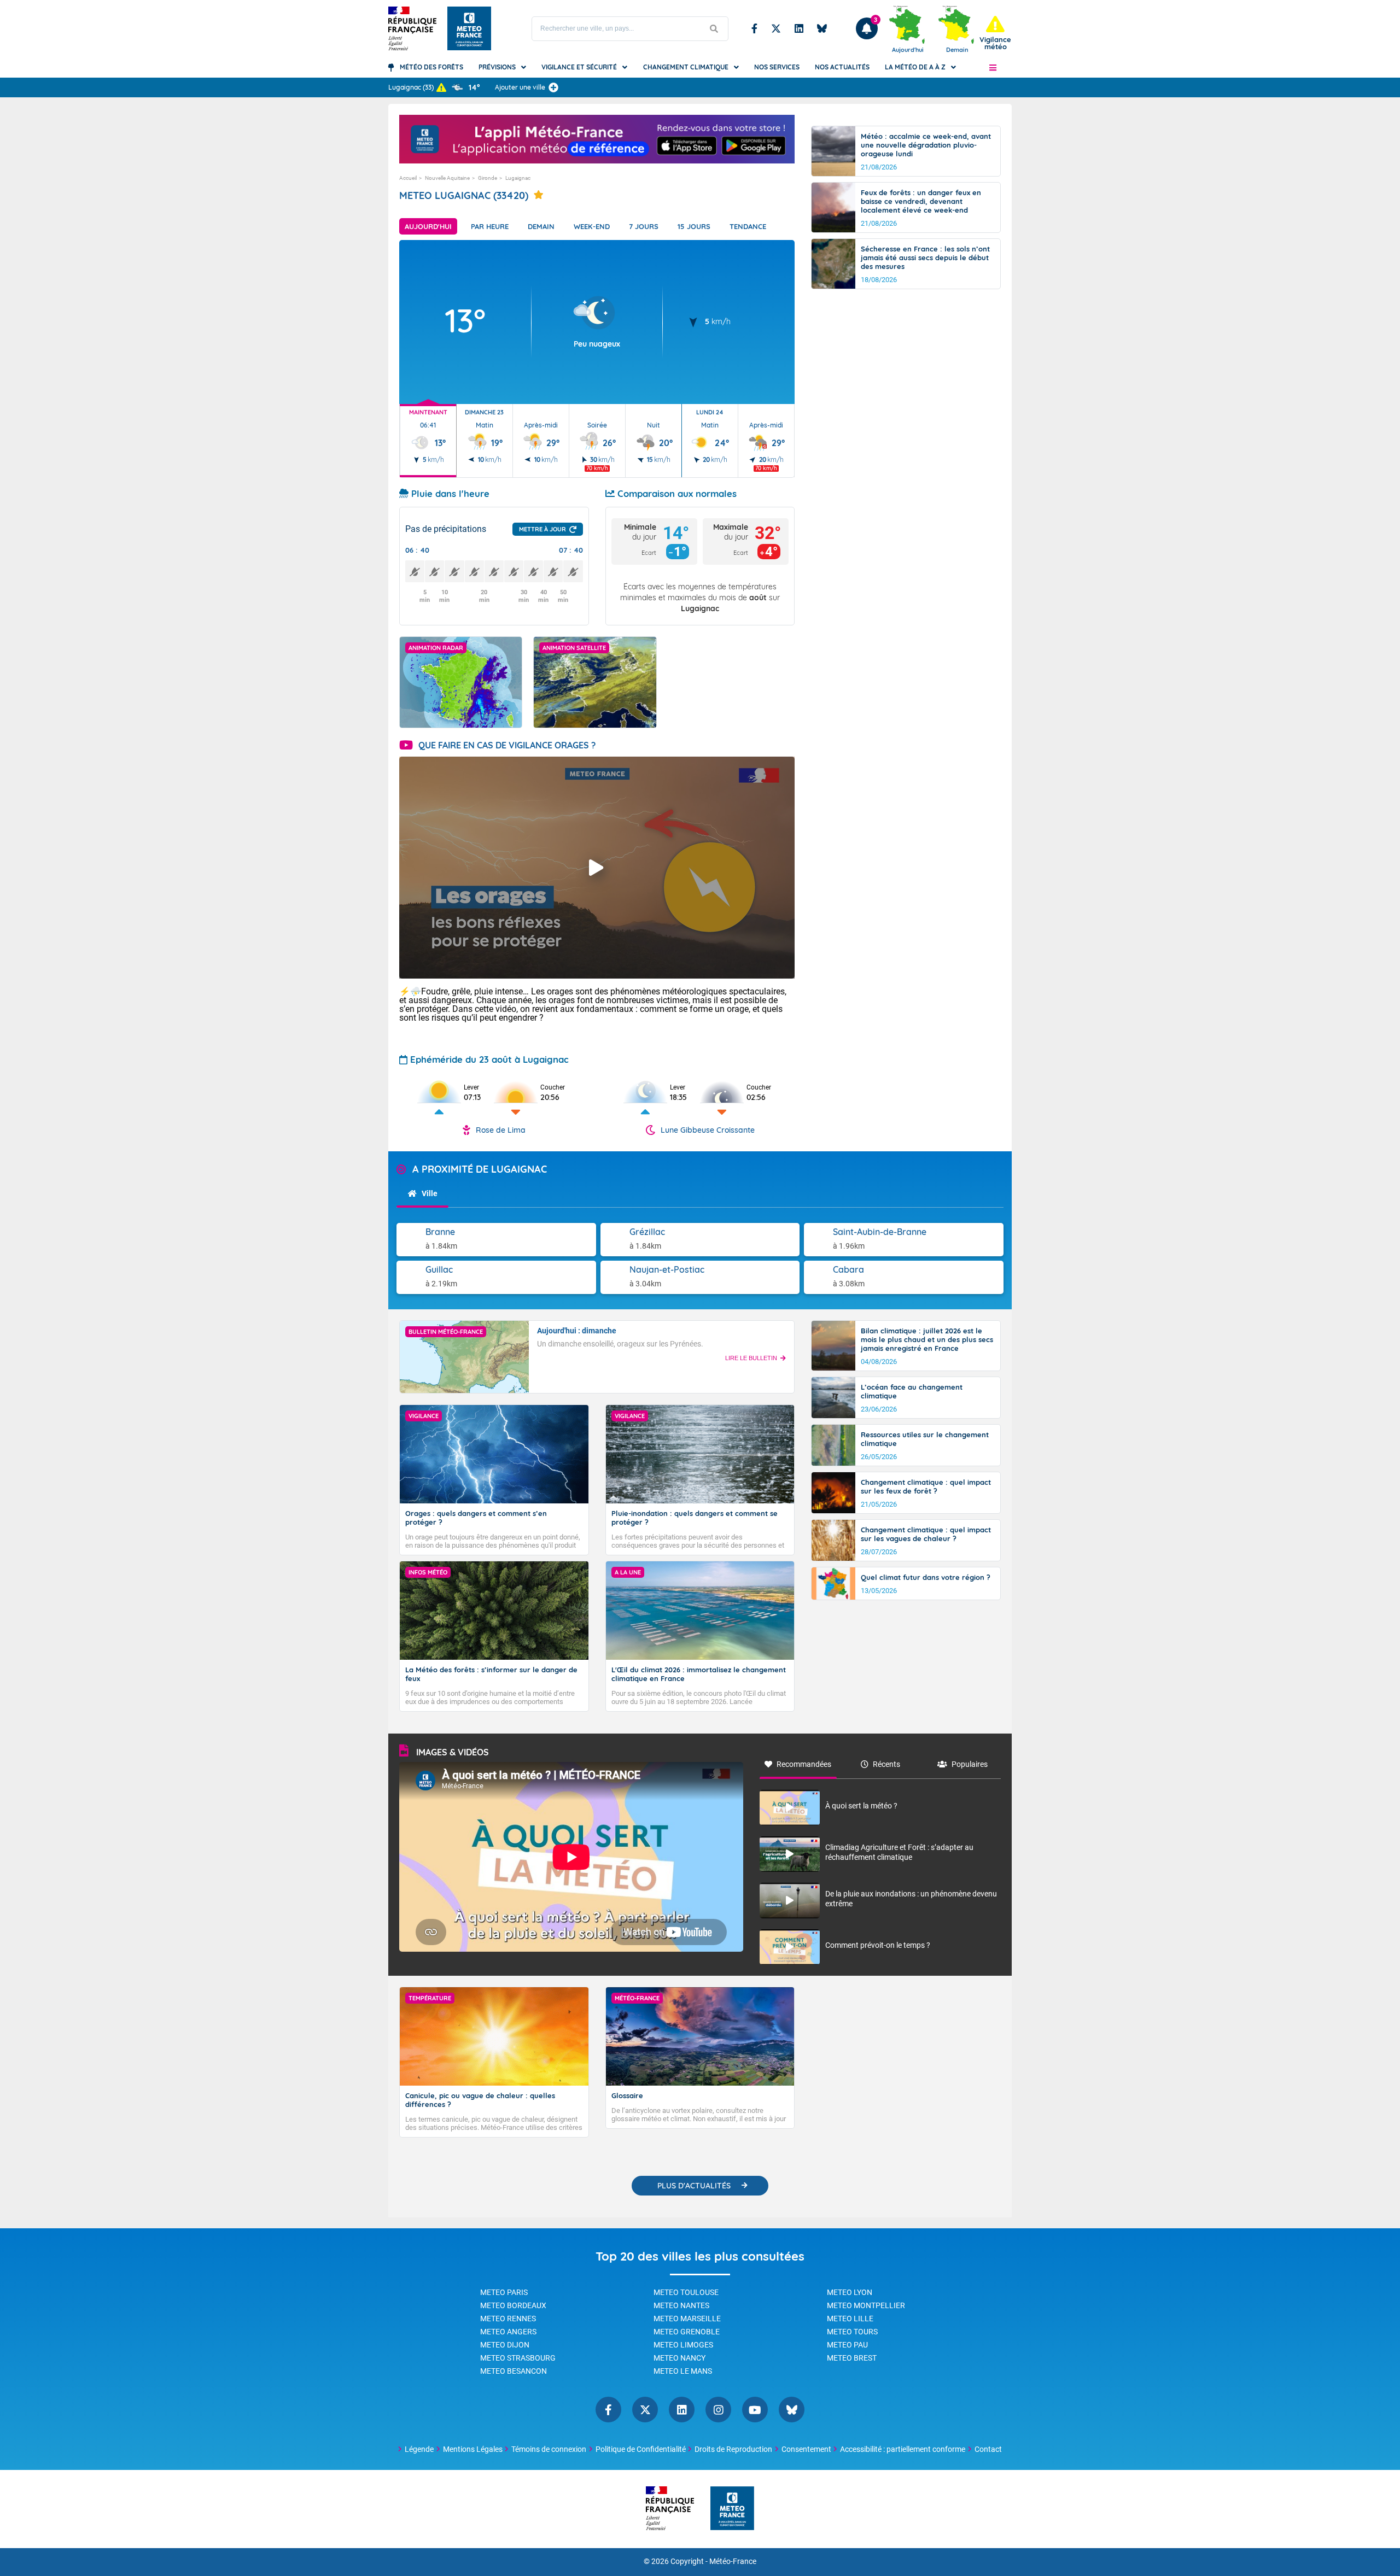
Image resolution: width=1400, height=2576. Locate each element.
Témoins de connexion (549, 2449)
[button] (993, 67)
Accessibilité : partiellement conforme (903, 2449)
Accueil (408, 178)
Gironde (488, 178)
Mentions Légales (473, 2449)
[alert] (995, 33)
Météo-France (733, 2562)
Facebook (754, 28)
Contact (988, 2449)
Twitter (776, 28)
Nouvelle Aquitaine (447, 178)
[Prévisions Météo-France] (469, 28)
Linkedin (799, 28)
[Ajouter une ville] (553, 87)
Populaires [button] (970, 1764)
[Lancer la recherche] (714, 29)
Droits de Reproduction (733, 2449)
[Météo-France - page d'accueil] (732, 2509)
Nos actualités (842, 67)
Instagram (718, 2410)
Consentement (806, 2449)
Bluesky (822, 28)
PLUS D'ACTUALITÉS (694, 2186)
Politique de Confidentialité (641, 2449)
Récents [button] (886, 1764)
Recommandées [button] (804, 1764)
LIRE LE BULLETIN (751, 1358)
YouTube (755, 2410)
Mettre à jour (542, 529)
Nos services (777, 67)
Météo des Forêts (431, 67)
